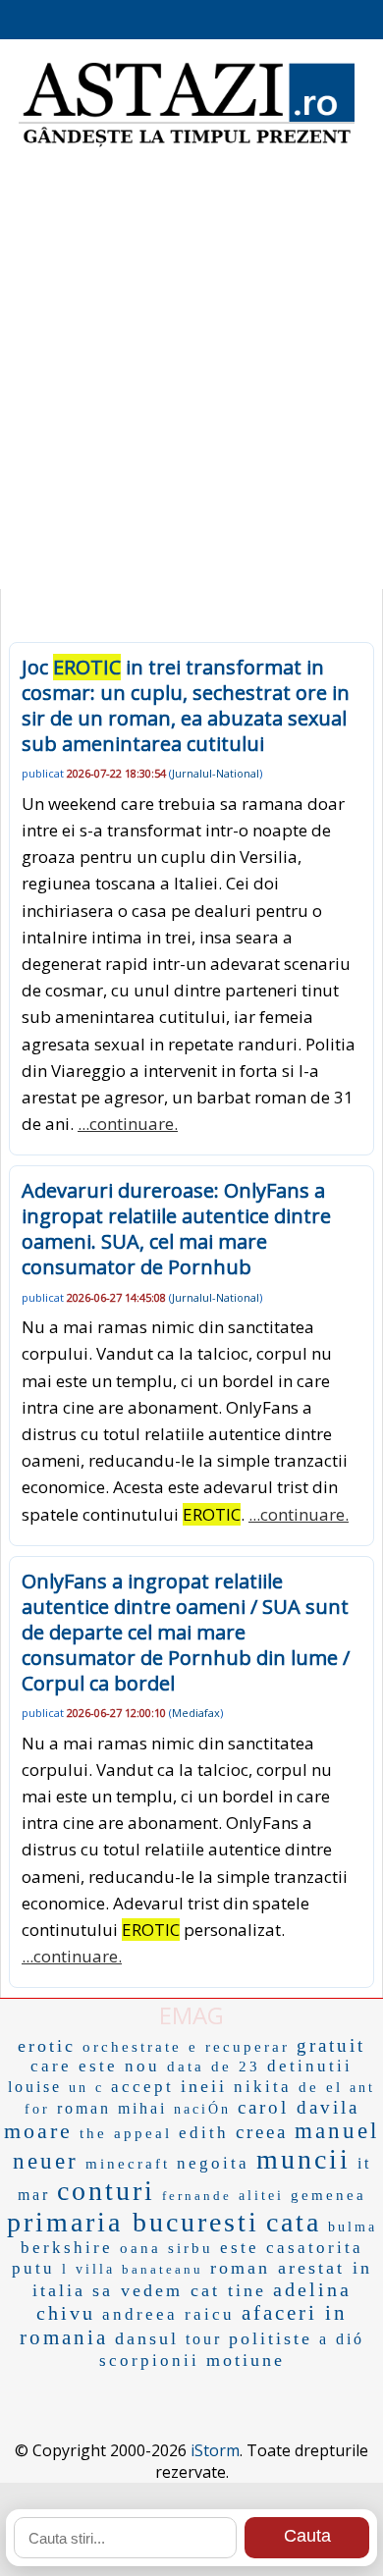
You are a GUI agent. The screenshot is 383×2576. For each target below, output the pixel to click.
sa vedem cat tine (179, 2290)
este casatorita (292, 2248)
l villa (88, 2269)
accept (142, 2087)
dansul (147, 2338)
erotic (47, 2046)
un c (86, 2088)
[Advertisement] (191, 378)
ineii (204, 2086)
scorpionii (149, 2361)
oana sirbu (166, 2248)
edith (204, 2133)
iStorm (215, 2450)
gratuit (331, 2045)
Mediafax (196, 1713)
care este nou (95, 2066)
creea (262, 2132)
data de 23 (214, 2066)
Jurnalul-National (216, 773)
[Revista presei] (187, 144)
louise (35, 2087)
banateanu (163, 2269)
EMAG (191, 2015)
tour (204, 2339)
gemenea (328, 2195)
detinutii (310, 2066)
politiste (271, 2338)
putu (33, 2268)
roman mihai (112, 2108)
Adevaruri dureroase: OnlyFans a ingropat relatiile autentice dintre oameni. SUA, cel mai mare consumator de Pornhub (176, 1229)
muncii (303, 2159)
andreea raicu (168, 2314)
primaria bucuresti (133, 2222)
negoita (213, 2163)
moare (38, 2131)
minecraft (128, 2164)
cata (294, 2222)
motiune (246, 2360)
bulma (353, 2227)
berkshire (67, 2248)
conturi (106, 2191)
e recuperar (239, 2047)
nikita (263, 2087)
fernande (197, 2196)
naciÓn (202, 2109)
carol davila (299, 2107)
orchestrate (132, 2047)
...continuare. (128, 1124)
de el (321, 2087)
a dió (342, 2339)
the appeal (126, 2133)
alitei (261, 2196)
